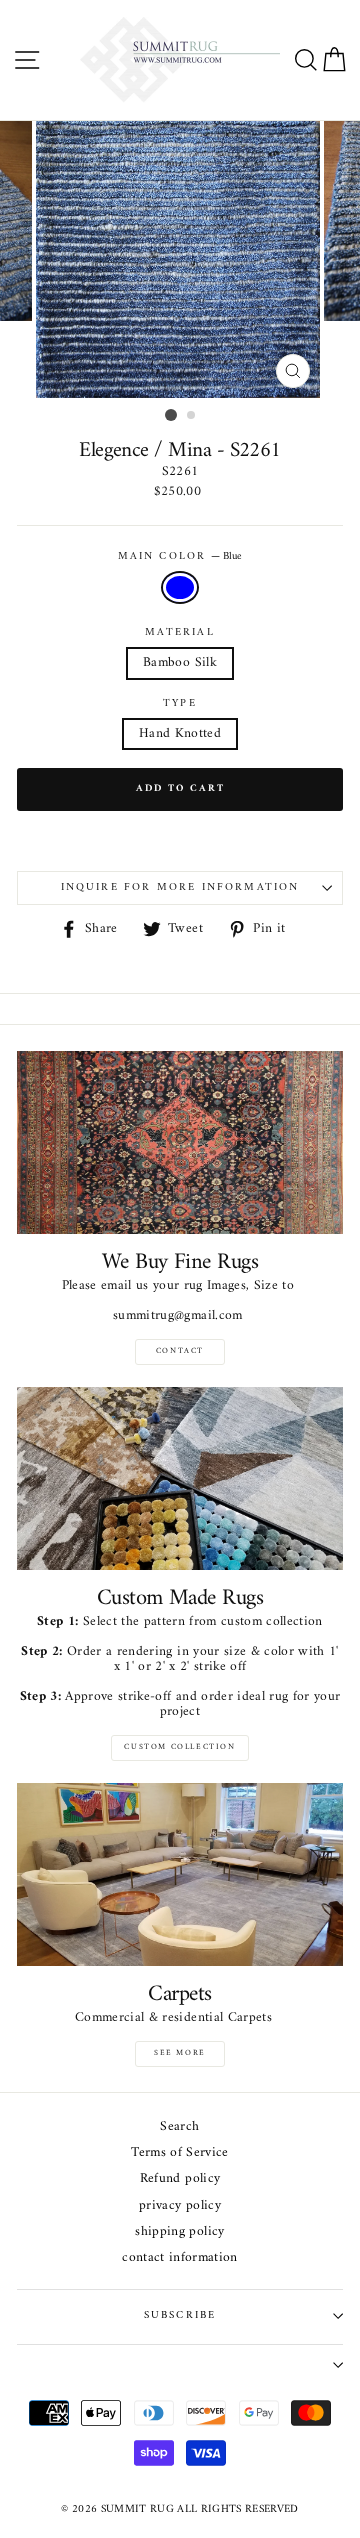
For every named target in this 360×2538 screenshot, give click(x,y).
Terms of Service (179, 2153)
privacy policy (180, 2206)
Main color (180, 557)
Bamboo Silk (180, 663)
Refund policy (180, 2179)
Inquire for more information (180, 887)
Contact (180, 1351)
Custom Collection (179, 1747)
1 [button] (171, 415)
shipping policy (179, 2232)
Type (180, 704)
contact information (179, 2258)
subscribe (180, 2315)
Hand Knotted (180, 734)
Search (179, 2127)
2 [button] (192, 416)
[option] (180, 259)
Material (179, 633)
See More (180, 2053)
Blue (180, 587)
